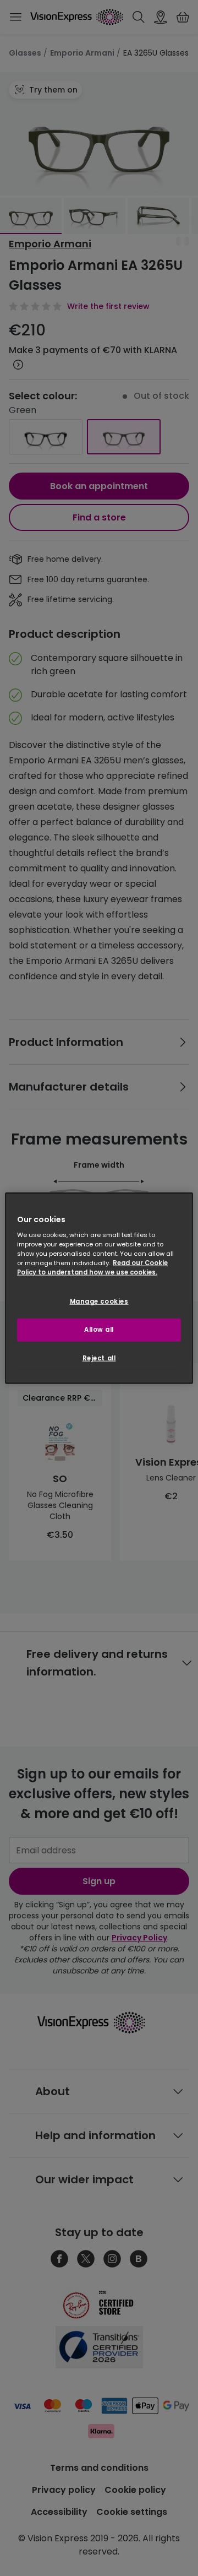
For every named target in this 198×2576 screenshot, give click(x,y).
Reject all (99, 1358)
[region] (99, 1288)
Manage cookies (99, 1301)
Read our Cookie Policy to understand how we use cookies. (92, 1268)
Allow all (99, 1330)
